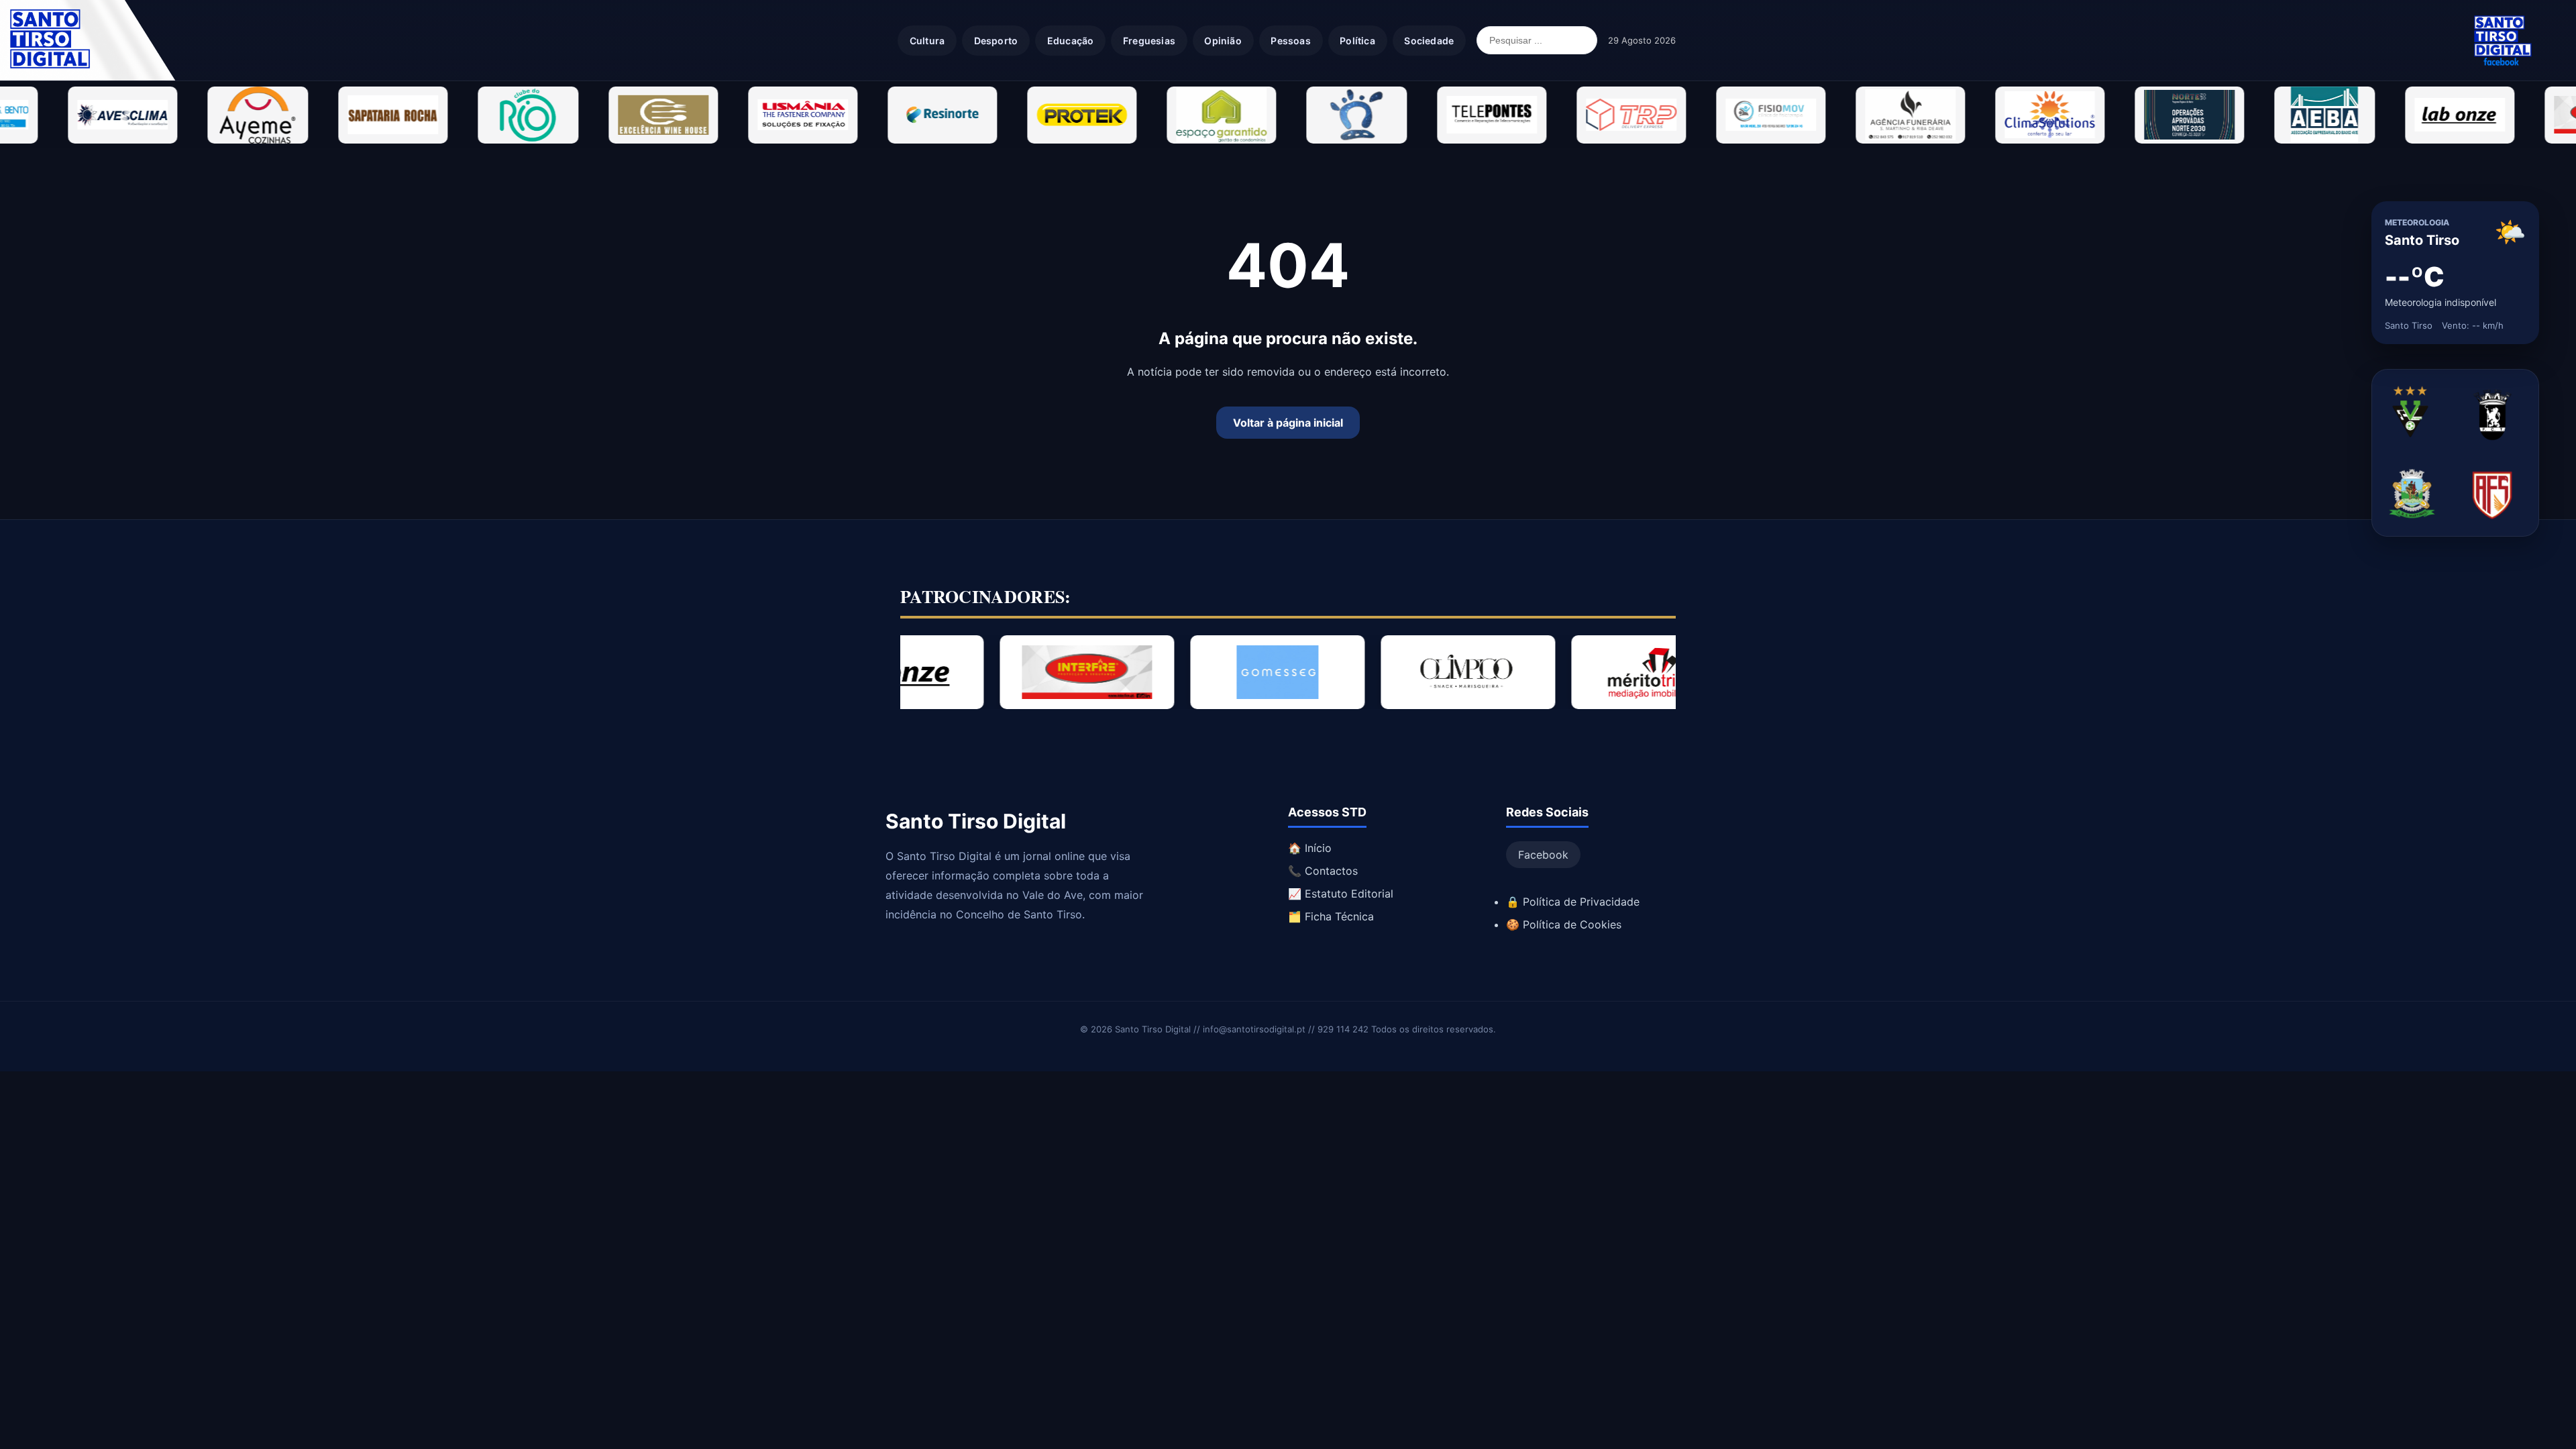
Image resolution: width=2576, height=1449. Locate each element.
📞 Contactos (1323, 871)
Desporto (996, 41)
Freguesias (1149, 41)
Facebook (1543, 855)
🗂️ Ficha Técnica (1331, 916)
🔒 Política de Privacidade (1573, 902)
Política (1357, 41)
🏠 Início (1310, 848)
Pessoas (1290, 41)
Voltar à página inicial (1288, 423)
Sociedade (1429, 41)
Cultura (927, 41)
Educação (1071, 41)
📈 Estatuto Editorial (1341, 894)
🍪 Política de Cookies (1564, 924)
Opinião (1223, 41)
